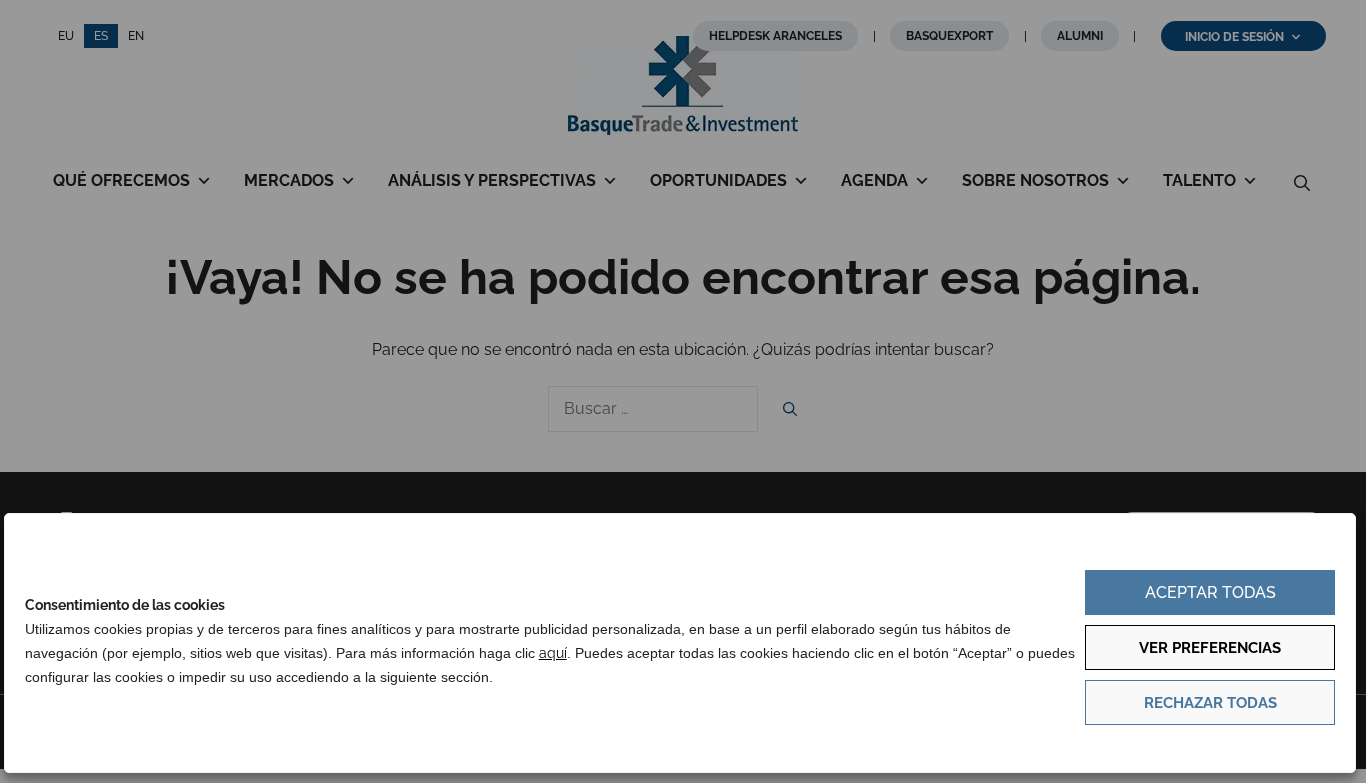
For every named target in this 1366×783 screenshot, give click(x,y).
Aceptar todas (1210, 592)
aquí (553, 653)
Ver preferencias (1210, 648)
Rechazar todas (1210, 703)
